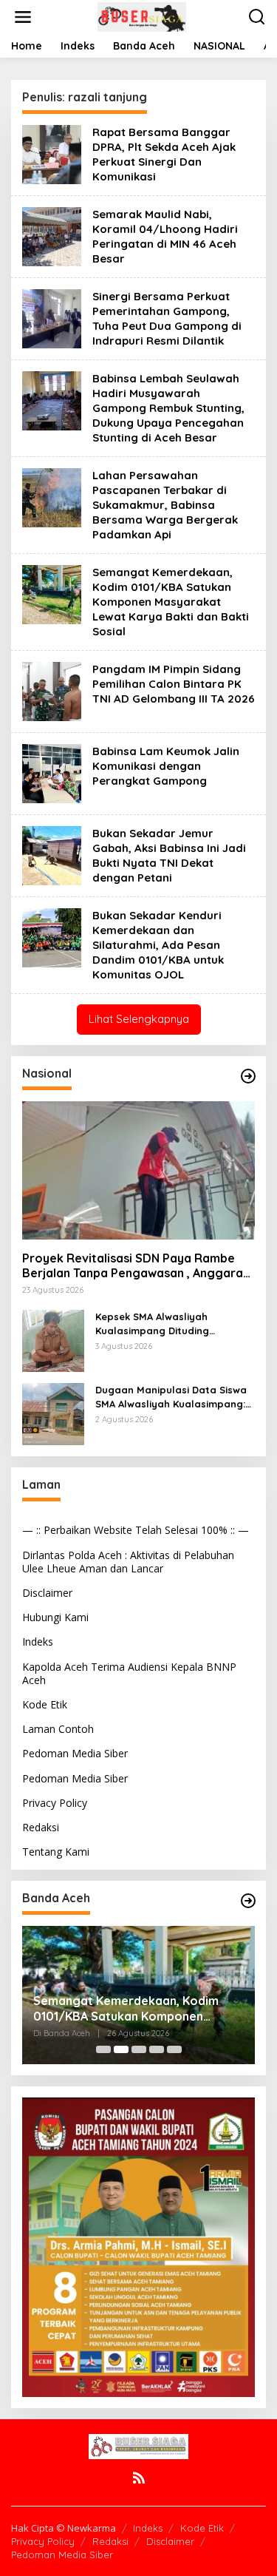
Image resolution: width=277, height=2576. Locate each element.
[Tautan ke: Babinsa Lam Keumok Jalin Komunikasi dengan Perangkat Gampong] (52, 773)
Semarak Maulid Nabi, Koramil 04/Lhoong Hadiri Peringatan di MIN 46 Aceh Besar (165, 236)
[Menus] (23, 17)
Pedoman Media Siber (75, 1753)
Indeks (38, 1642)
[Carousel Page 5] (174, 2049)
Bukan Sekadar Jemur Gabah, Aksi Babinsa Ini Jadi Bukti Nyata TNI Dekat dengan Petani (169, 855)
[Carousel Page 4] (157, 2049)
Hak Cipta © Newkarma (64, 2528)
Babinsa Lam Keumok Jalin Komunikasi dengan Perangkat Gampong (166, 766)
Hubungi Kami (55, 1617)
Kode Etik (45, 1704)
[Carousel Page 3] (139, 2049)
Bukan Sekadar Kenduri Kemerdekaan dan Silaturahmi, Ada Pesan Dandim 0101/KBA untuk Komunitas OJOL (158, 945)
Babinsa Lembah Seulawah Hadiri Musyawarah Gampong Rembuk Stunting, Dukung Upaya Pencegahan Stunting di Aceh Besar (168, 408)
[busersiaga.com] (142, 16)
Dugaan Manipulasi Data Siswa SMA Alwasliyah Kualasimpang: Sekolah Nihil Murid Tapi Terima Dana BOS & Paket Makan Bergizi (171, 1397)
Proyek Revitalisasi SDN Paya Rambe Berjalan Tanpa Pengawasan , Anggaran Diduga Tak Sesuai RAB (136, 1266)
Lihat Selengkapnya (139, 1019)
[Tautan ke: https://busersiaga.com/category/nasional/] (248, 1076)
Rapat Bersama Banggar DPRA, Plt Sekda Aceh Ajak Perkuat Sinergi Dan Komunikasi (164, 154)
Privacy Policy (55, 1803)
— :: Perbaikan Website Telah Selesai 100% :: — (136, 1530)
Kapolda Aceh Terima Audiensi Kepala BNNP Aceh (129, 1673)
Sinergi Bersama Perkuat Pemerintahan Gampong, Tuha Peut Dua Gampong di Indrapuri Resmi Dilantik (167, 318)
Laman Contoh (58, 1729)
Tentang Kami (56, 1852)
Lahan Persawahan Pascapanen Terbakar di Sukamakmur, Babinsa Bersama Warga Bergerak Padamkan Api (165, 505)
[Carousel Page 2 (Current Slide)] (121, 2049)
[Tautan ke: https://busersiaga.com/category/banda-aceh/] (248, 1901)
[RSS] (139, 2478)
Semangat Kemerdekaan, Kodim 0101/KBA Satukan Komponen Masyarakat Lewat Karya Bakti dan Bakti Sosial (171, 602)
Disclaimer (47, 1593)
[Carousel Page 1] (103, 2049)
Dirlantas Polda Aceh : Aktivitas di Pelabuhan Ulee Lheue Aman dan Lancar (128, 1562)
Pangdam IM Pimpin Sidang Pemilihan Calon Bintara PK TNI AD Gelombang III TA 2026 (174, 684)
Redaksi (41, 1827)
